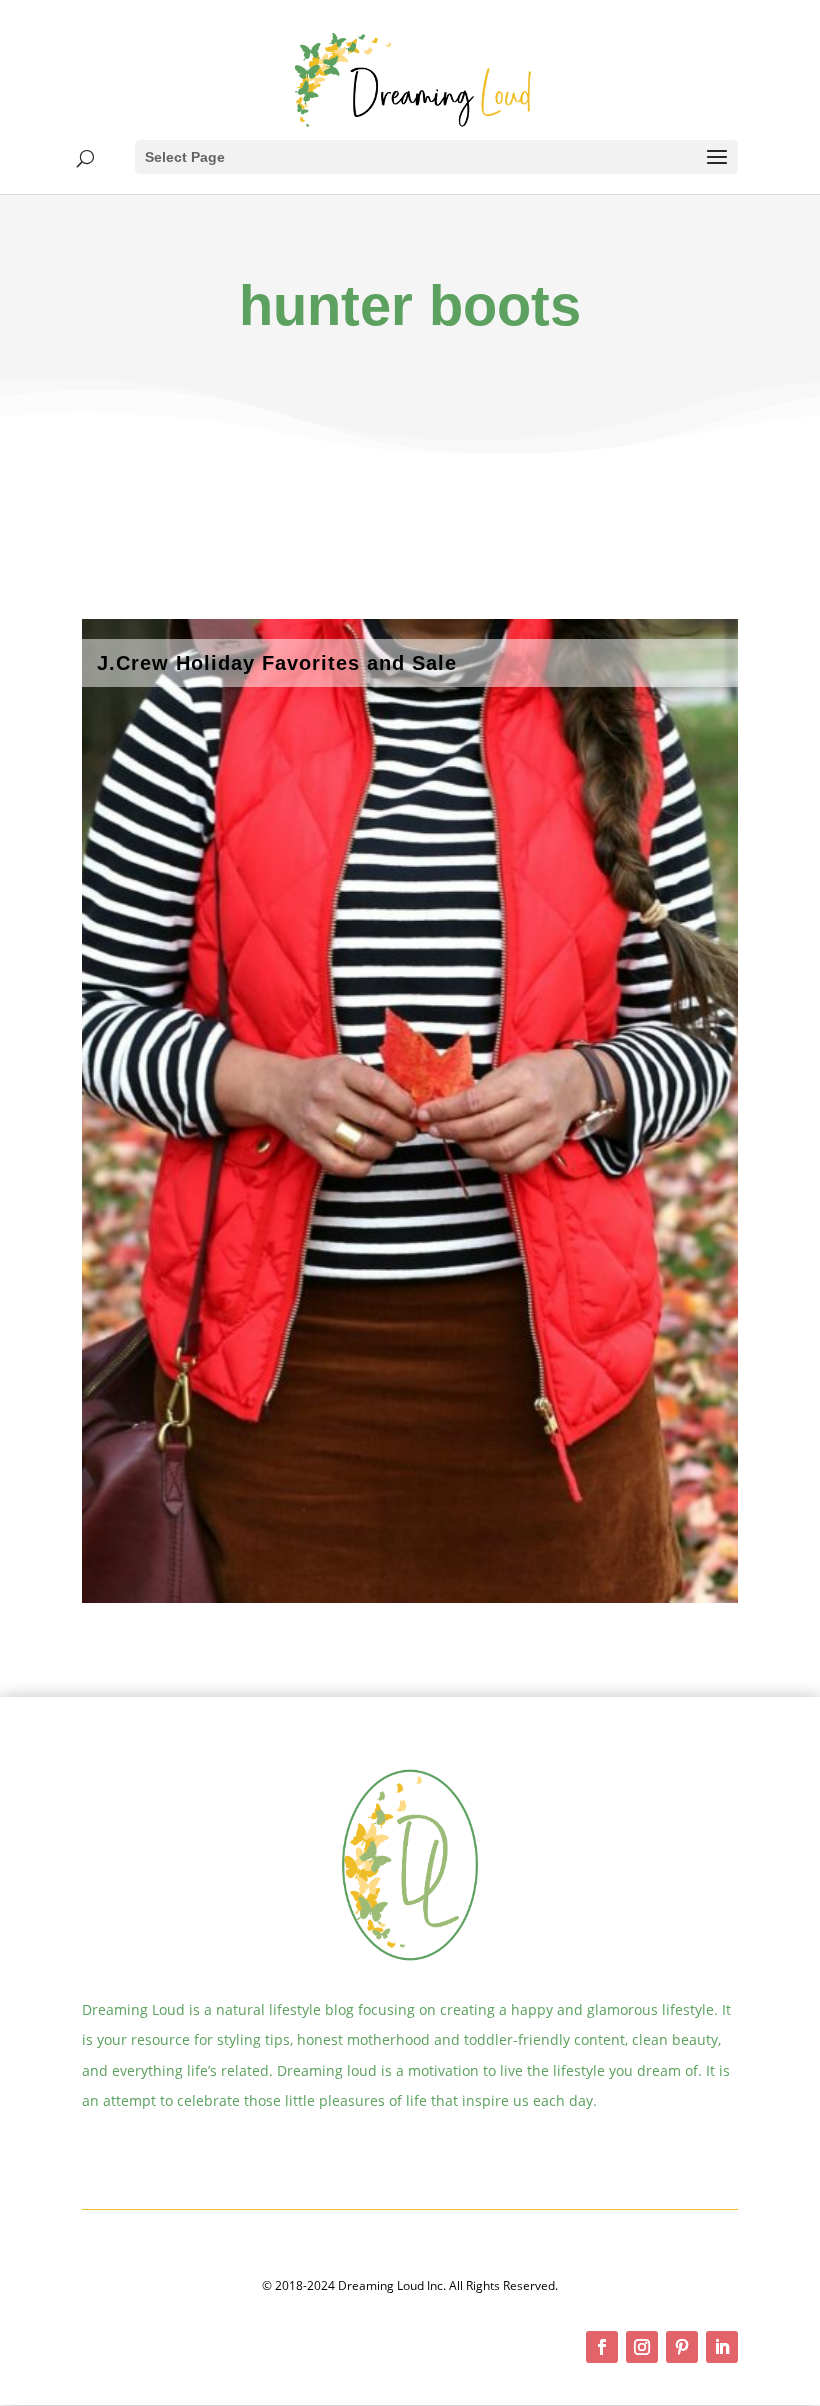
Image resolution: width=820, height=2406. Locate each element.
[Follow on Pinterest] (682, 2347)
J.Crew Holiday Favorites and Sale (277, 663)
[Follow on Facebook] (602, 2347)
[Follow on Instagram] (642, 2347)
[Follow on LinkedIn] (722, 2347)
